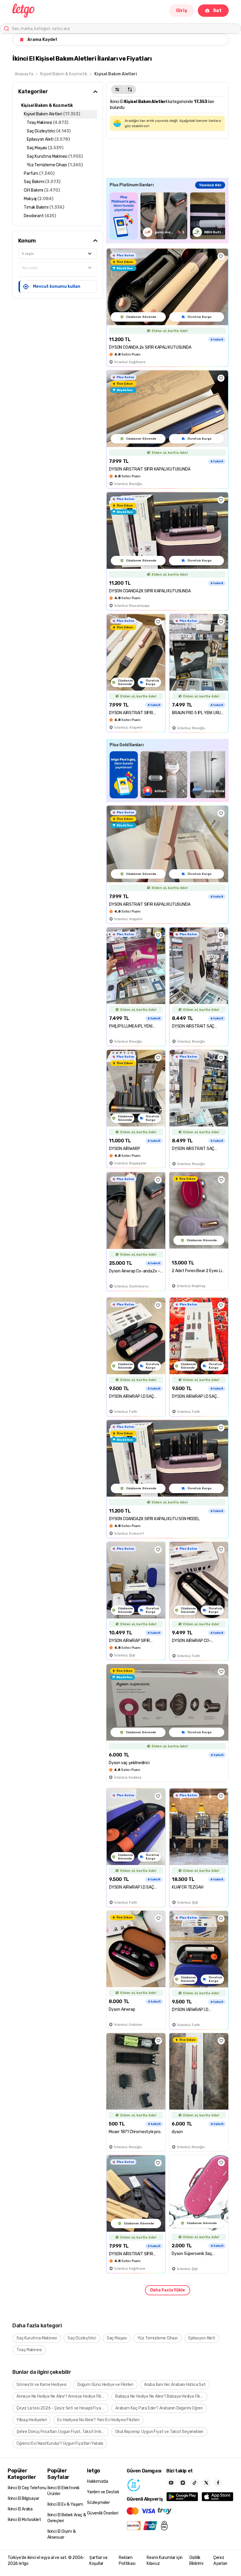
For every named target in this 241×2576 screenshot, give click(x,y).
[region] (167, 216)
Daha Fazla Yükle (168, 2290)
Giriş (182, 10)
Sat (217, 10)
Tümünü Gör (210, 185)
